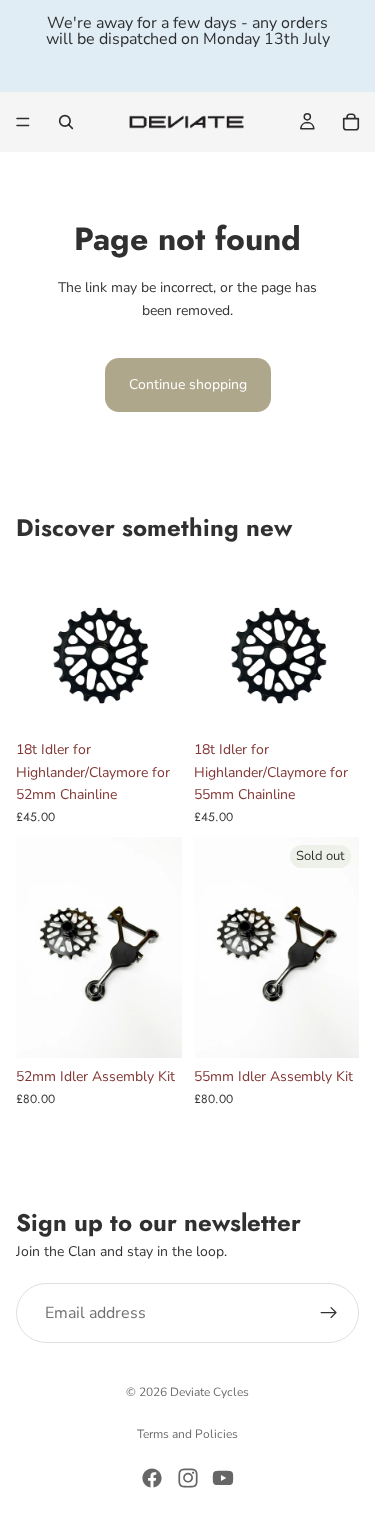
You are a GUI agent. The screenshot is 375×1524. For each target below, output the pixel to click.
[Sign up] (329, 1313)
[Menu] (23, 122)
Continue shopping (188, 384)
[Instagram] (188, 1478)
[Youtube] (223, 1478)
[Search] (66, 122)
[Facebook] (152, 1478)
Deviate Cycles (209, 1392)
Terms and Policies (187, 1434)
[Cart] (351, 122)
